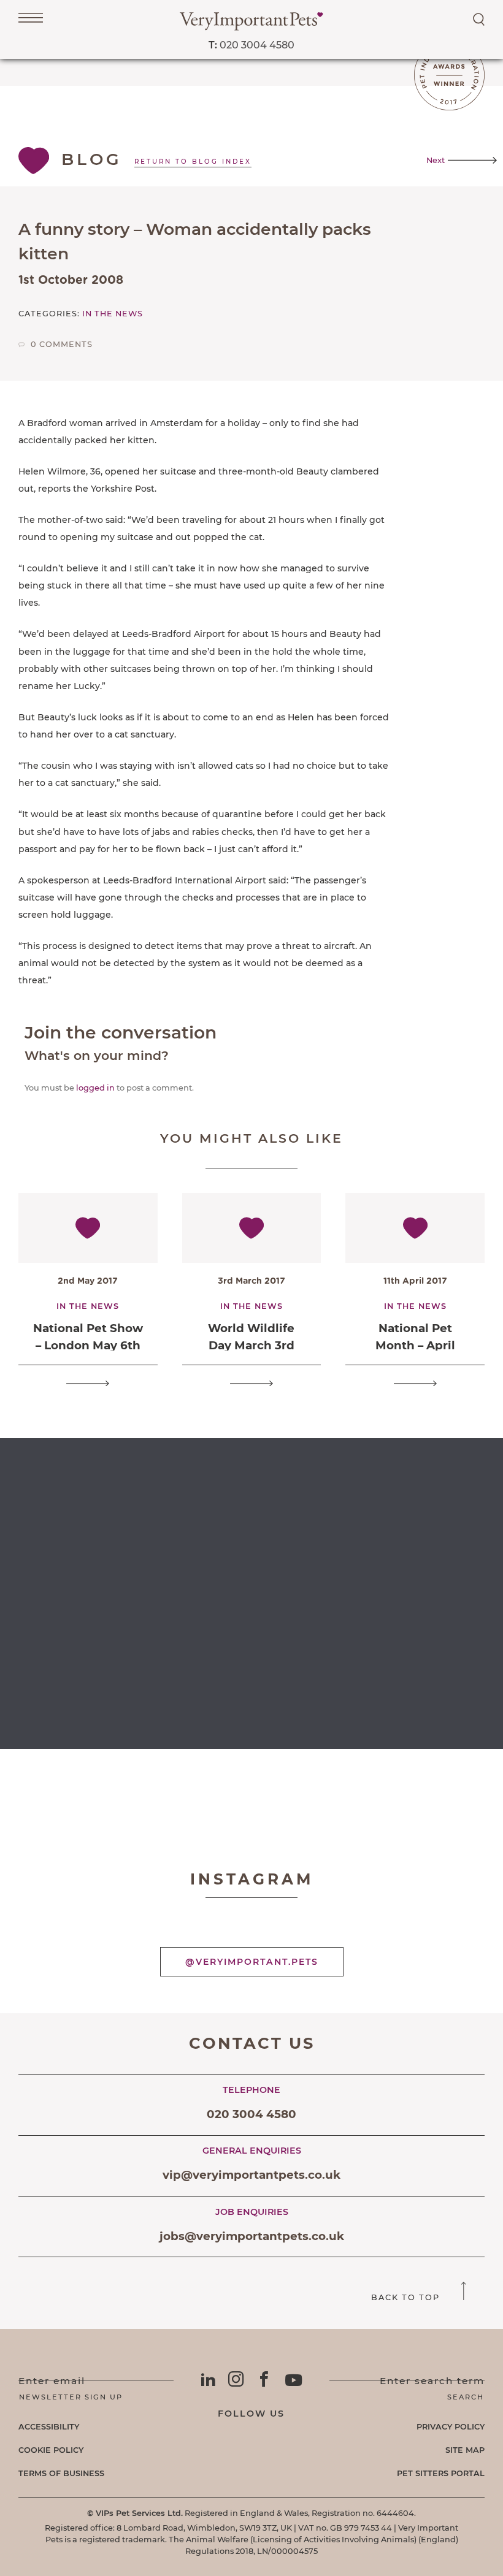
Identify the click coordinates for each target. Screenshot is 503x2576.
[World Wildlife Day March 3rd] (251, 1383)
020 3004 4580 (251, 45)
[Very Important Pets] (251, 27)
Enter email (52, 2381)
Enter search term (432, 2381)
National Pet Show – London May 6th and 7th (88, 1345)
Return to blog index (193, 162)
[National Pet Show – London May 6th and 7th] (88, 1383)
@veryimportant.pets (252, 1962)
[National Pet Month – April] (415, 1383)
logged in (95, 1088)
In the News (113, 314)
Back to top (407, 2297)
